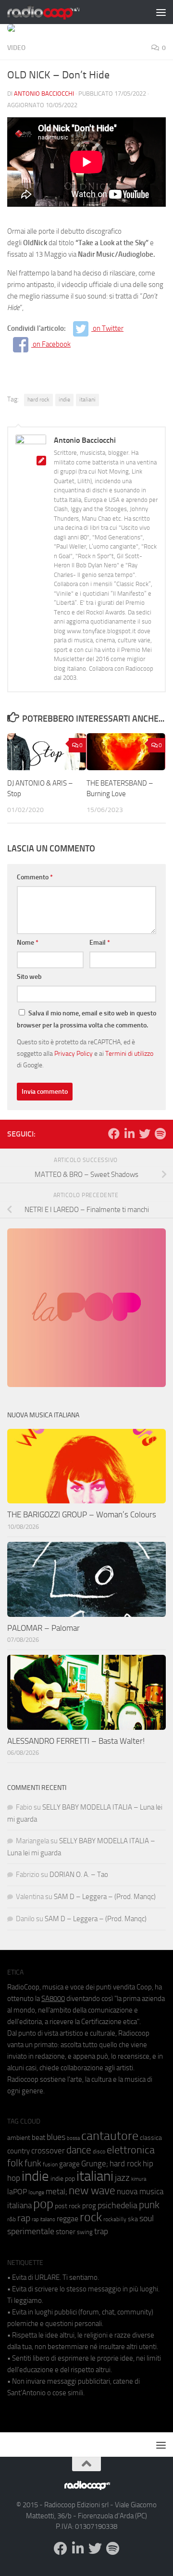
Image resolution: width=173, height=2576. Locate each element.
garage (69, 2164)
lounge (36, 2192)
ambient (19, 2138)
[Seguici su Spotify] (160, 1134)
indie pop (63, 2179)
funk (33, 2163)
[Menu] (161, 12)
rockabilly (115, 2219)
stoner (66, 2232)
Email (100, 943)
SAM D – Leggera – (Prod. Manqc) (105, 1897)
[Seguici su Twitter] (145, 1134)
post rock (68, 2206)
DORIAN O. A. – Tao (79, 1875)
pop (43, 2204)
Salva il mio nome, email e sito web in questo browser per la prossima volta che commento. (86, 1019)
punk (149, 2205)
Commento (35, 877)
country (19, 2151)
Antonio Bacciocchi (44, 94)
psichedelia (117, 2205)
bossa (73, 2138)
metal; (56, 2192)
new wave (92, 2191)
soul (147, 2218)
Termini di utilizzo (129, 1053)
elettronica (131, 2150)
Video (16, 48)
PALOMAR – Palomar (43, 1628)
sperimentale (31, 2231)
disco (99, 2151)
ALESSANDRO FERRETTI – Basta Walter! (76, 1741)
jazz (122, 2178)
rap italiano (43, 2220)
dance (79, 2150)
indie (64, 400)
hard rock (38, 400)
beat (38, 2138)
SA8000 (53, 1999)
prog (89, 2206)
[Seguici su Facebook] (114, 1134)
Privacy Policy (74, 1053)
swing (85, 2232)
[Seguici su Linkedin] (129, 1134)
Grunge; (95, 2164)
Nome (28, 943)
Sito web (29, 977)
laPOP (17, 2192)
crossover (48, 2151)
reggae (68, 2219)
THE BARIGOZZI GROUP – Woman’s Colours (82, 1514)
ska (133, 2219)
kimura (139, 2179)
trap (101, 2231)
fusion (50, 2164)
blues (56, 2137)
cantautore (110, 2136)
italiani (87, 400)
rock (91, 2217)
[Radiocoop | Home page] (56, 12)
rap (24, 2218)
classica (151, 2138)
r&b (12, 2219)
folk (15, 2163)
